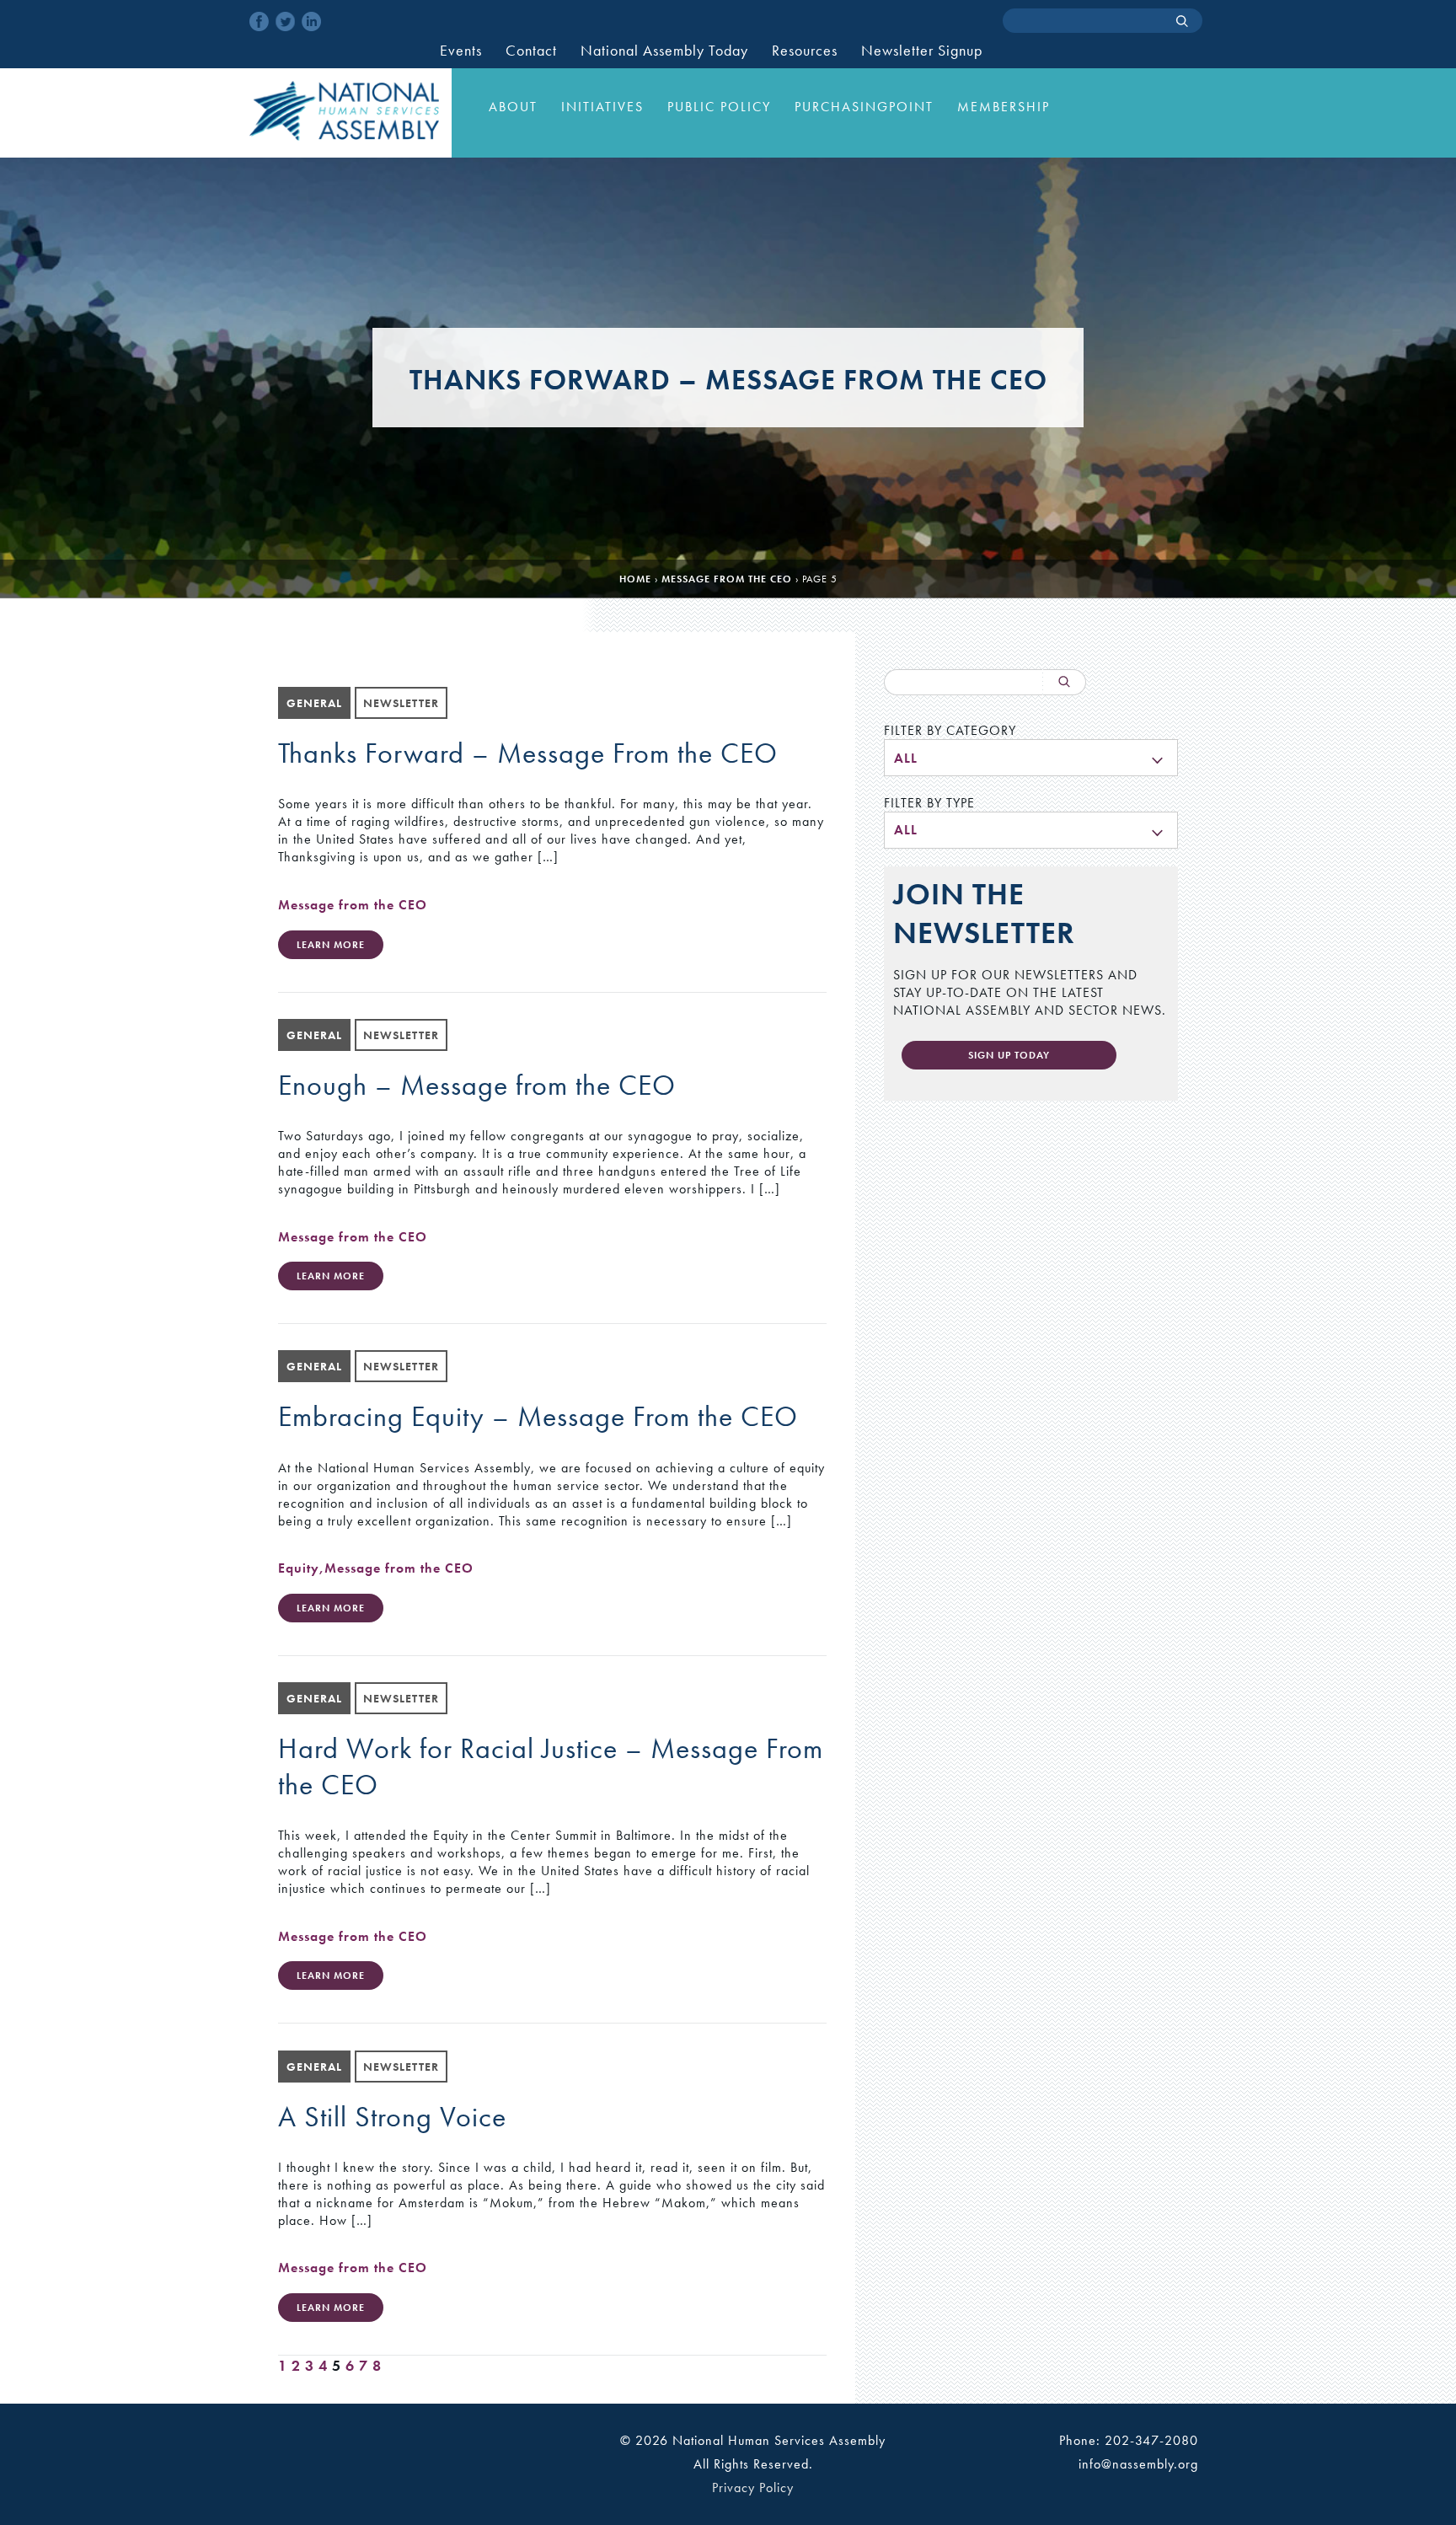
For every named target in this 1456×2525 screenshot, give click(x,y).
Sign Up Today (1009, 1055)
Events (461, 51)
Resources (805, 51)
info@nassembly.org (1138, 2464)
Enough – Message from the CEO (477, 1085)
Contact (531, 51)
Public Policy (719, 107)
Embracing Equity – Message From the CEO (538, 1416)
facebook (259, 21)
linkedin (311, 21)
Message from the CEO (727, 579)
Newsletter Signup (922, 51)
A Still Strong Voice (392, 2117)
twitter (285, 21)
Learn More (331, 945)
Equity (299, 1568)
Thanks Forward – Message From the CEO (528, 753)
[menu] (1031, 758)
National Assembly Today (664, 51)
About (513, 107)
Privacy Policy (753, 2487)
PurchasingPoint (864, 107)
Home (635, 579)
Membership (1004, 107)
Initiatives (602, 107)
